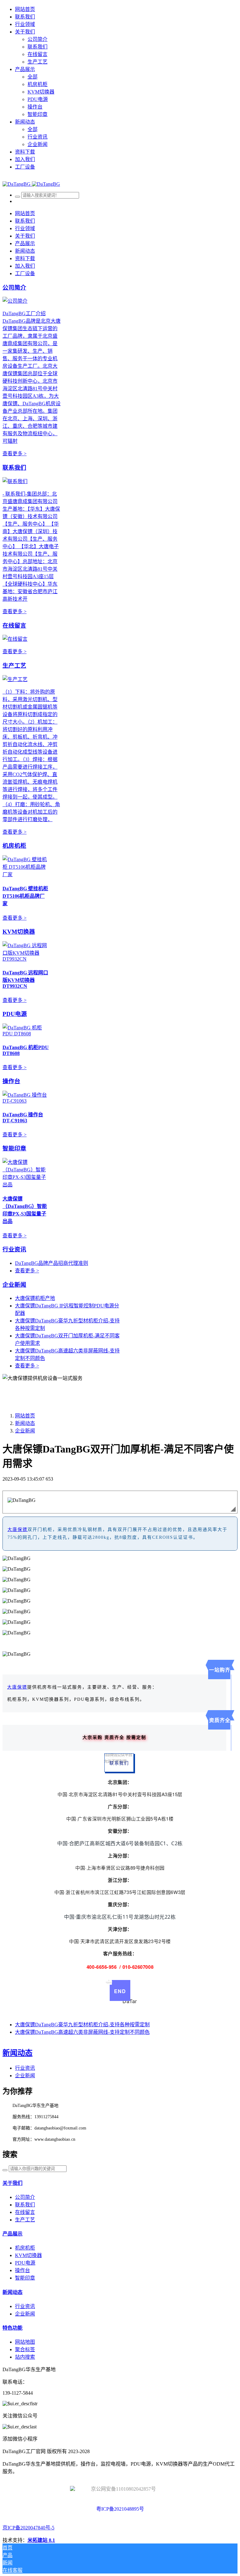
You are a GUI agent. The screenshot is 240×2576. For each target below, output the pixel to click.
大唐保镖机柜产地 (35, 1298)
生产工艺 (14, 666)
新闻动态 (25, 1423)
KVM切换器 (19, 932)
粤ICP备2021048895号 (120, 2509)
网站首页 (25, 9)
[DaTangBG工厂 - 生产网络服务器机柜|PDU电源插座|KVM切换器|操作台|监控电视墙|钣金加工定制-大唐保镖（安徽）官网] (31, 184)
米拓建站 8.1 (41, 2540)
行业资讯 (14, 1249)
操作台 (11, 1081)
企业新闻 (14, 1285)
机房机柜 (14, 846)
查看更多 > (15, 454)
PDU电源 (15, 1014)
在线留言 (14, 626)
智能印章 (14, 1148)
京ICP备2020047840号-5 (28, 2528)
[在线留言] (15, 639)
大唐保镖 (17, 1530)
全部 (32, 77)
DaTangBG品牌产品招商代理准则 (52, 1263)
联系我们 (14, 468)
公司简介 (14, 288)
